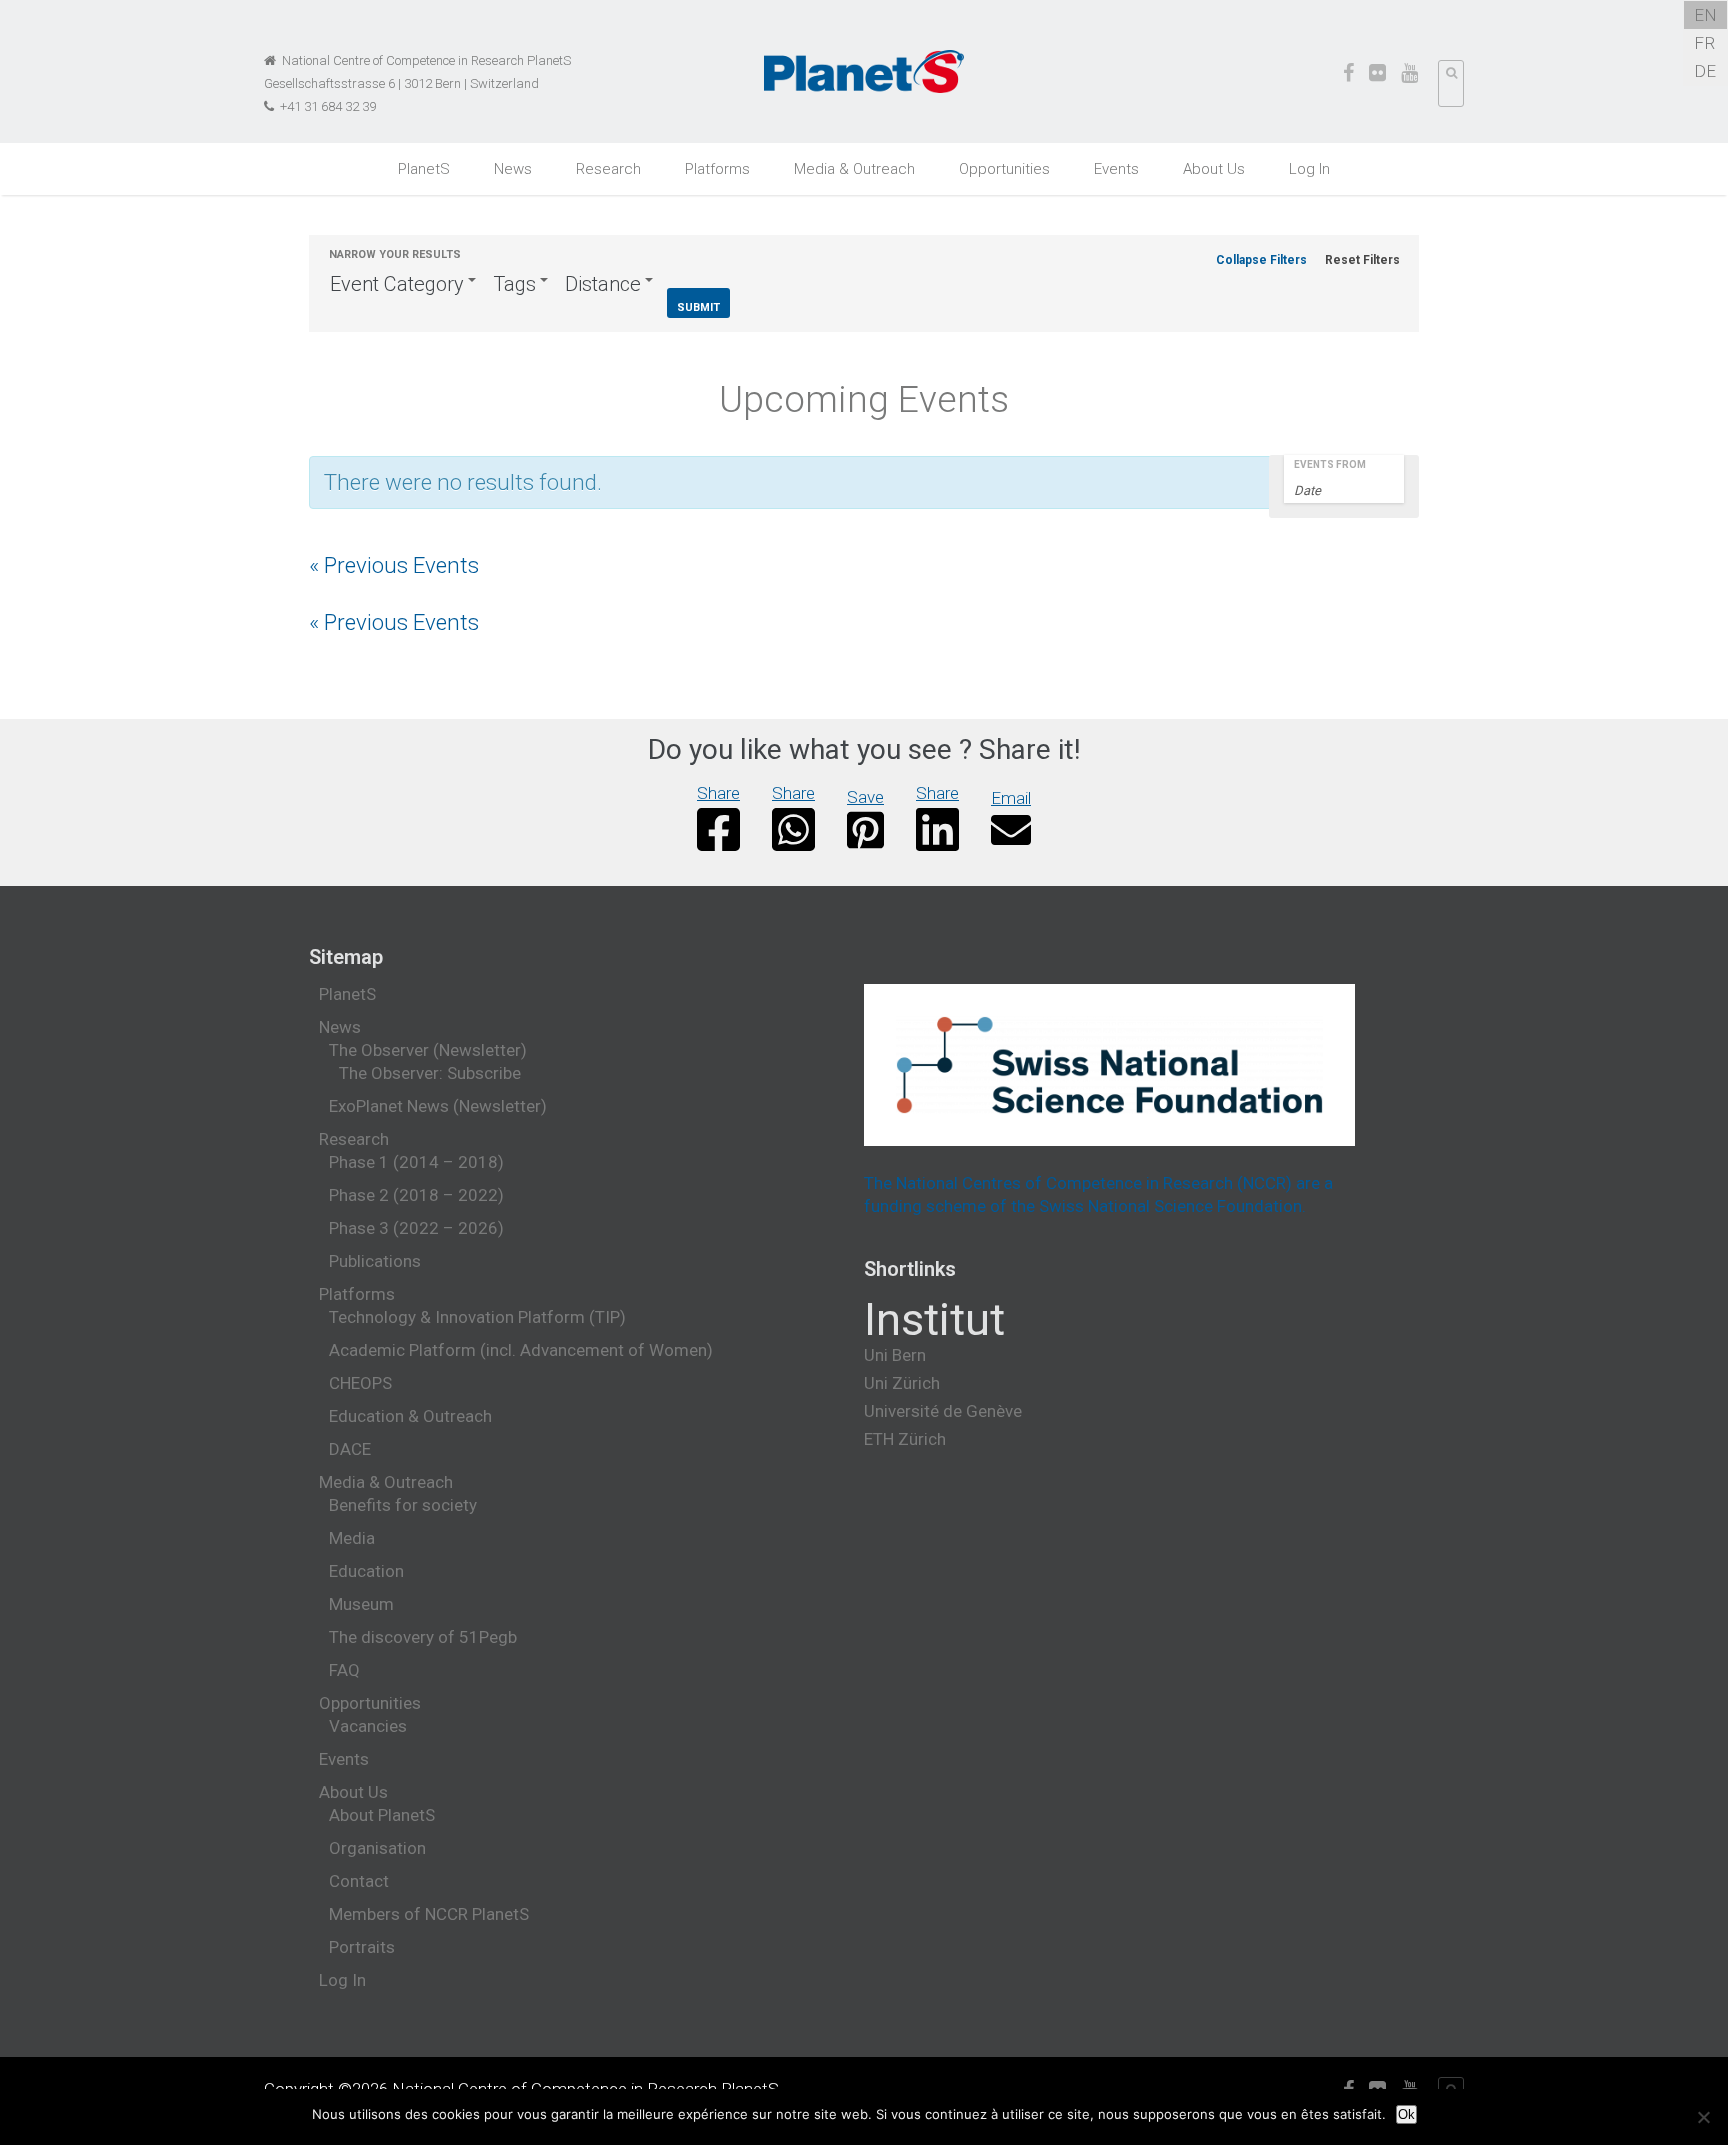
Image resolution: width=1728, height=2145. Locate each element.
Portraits (362, 1947)
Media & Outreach (854, 169)
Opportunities (1004, 169)
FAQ (344, 1670)
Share (718, 793)
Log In (1309, 169)
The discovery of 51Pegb (423, 1637)
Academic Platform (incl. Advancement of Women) (521, 1350)
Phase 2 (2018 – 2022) (416, 1195)
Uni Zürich (902, 1383)
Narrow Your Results (395, 254)
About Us (1214, 169)
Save (865, 797)
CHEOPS (360, 1383)
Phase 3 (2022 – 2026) (416, 1228)
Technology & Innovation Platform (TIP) (477, 1317)
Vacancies (368, 1726)
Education (366, 1571)
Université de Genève (943, 1411)
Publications (375, 1261)
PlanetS (424, 169)
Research (608, 169)
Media (352, 1538)
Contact (359, 1881)
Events (1116, 169)
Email (1011, 798)
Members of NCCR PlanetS (429, 1914)
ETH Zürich (905, 1439)
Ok (1406, 2114)
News (513, 169)
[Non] (1703, 2117)
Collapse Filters (1261, 260)
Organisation (377, 1848)
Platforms (717, 169)
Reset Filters (1362, 260)
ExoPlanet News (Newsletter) (438, 1106)
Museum (361, 1604)
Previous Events (394, 565)
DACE (350, 1449)
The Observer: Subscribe (430, 1073)
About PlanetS (382, 1815)
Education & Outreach (410, 1416)
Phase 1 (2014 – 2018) (416, 1162)
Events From (1330, 465)
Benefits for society (403, 1505)
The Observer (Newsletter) (428, 1050)
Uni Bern (895, 1355)
